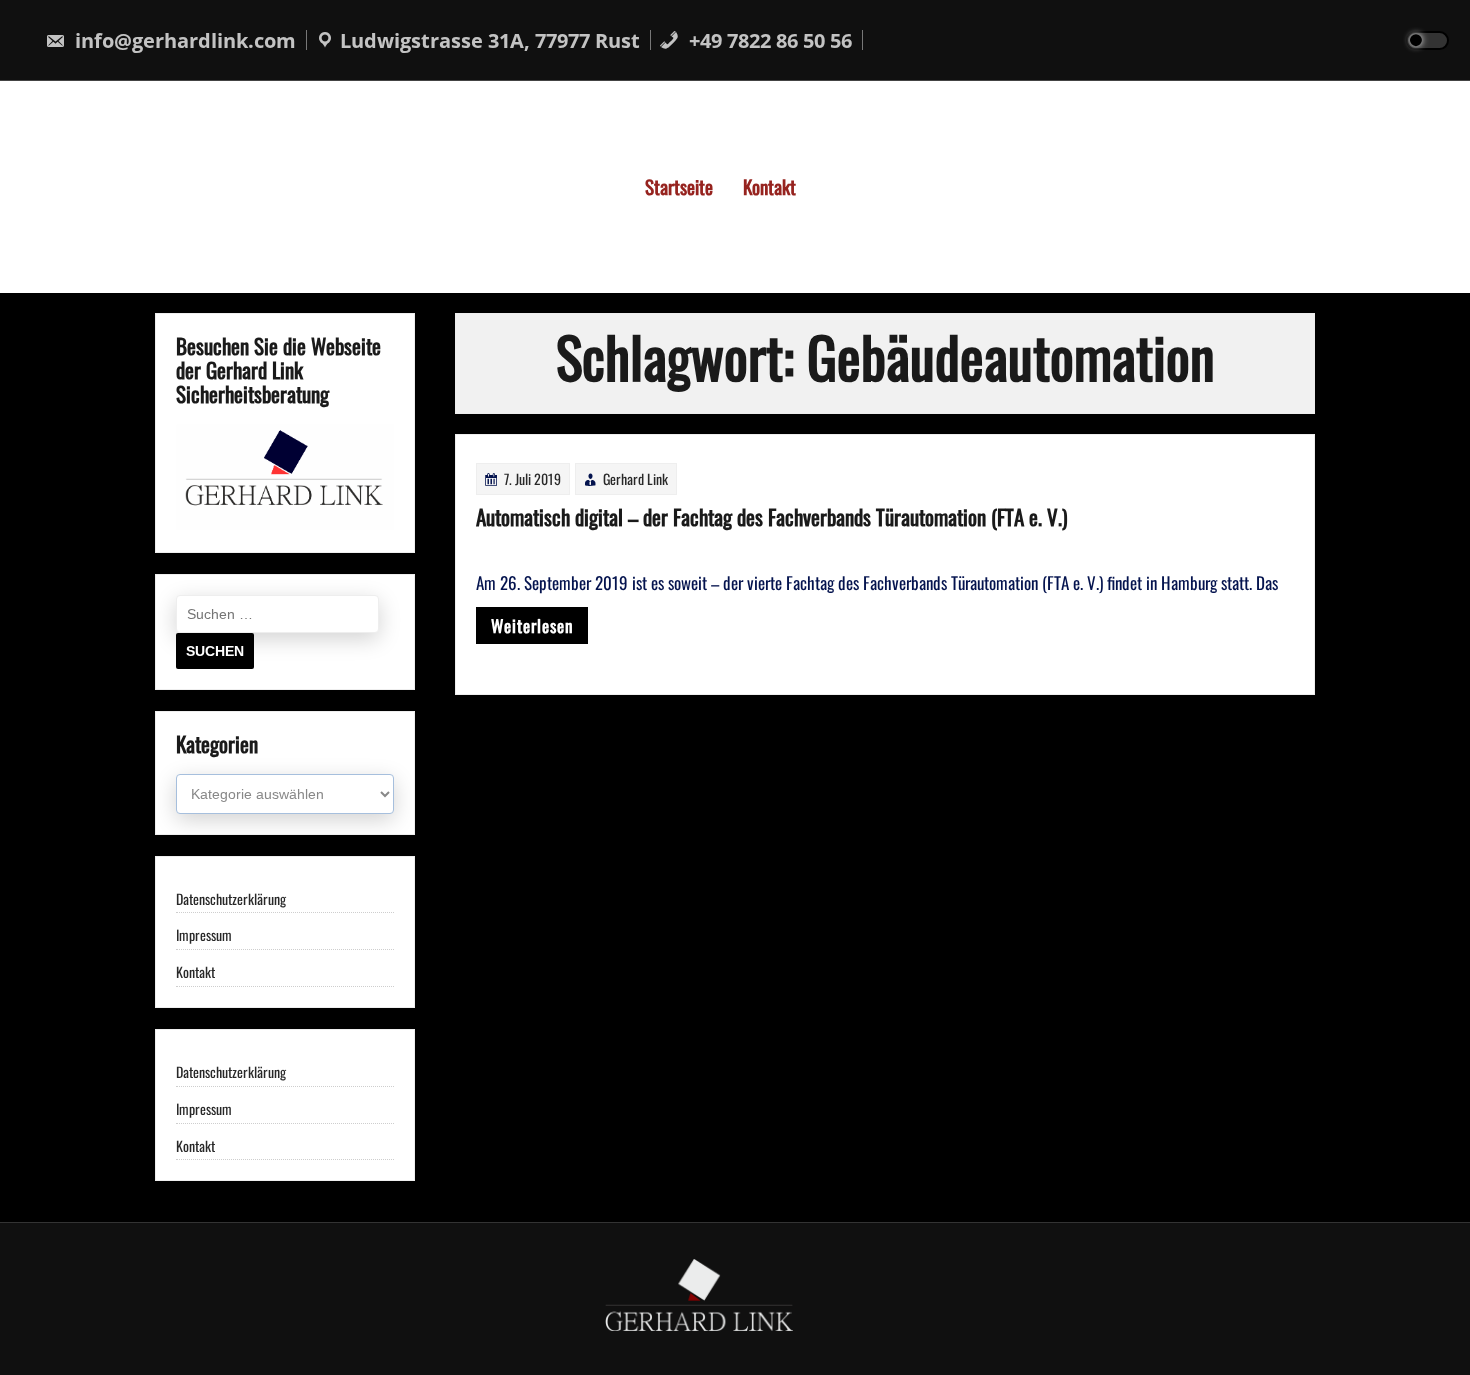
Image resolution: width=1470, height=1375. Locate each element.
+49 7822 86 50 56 (768, 40)
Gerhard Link (635, 478)
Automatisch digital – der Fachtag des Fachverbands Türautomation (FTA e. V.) (771, 516)
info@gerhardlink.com (183, 40)
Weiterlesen (532, 625)
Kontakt (769, 186)
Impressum (204, 935)
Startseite (679, 186)
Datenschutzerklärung (231, 899)
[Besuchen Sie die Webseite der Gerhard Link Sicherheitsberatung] (285, 523)
